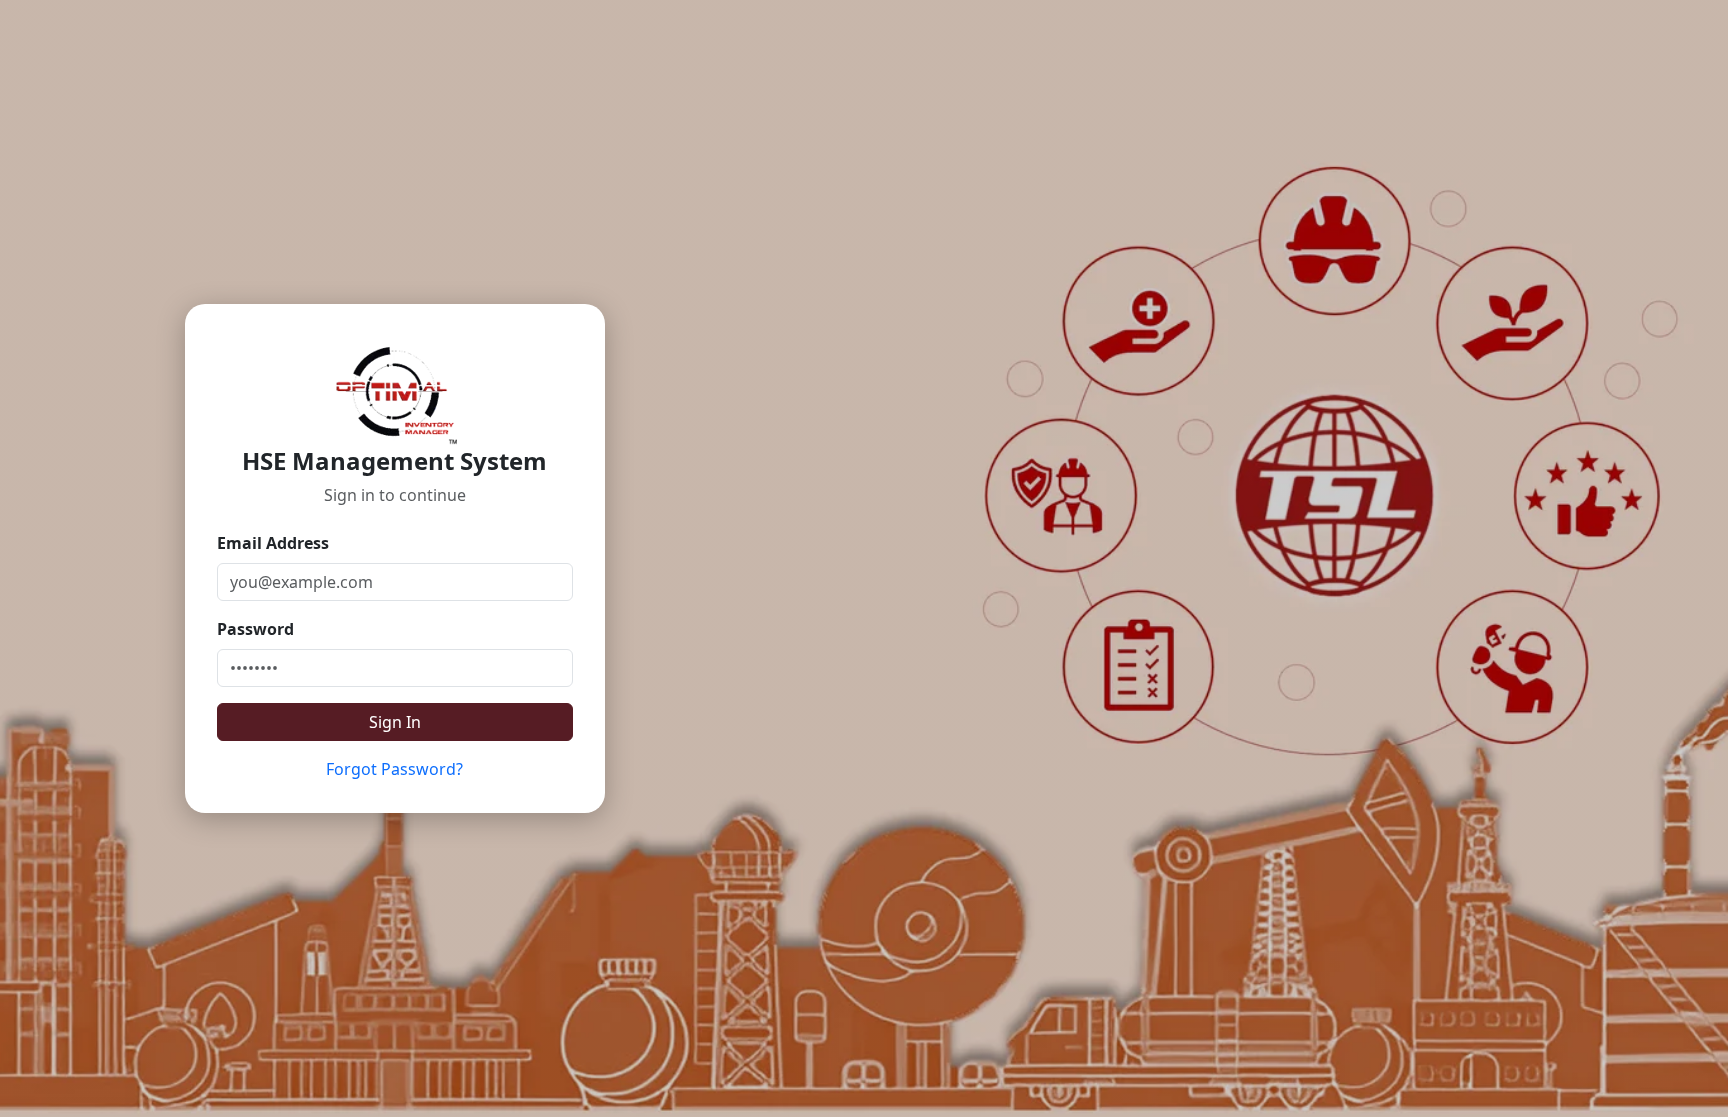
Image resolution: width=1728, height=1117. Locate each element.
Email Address (273, 543)
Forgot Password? (394, 769)
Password (255, 629)
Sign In (395, 722)
